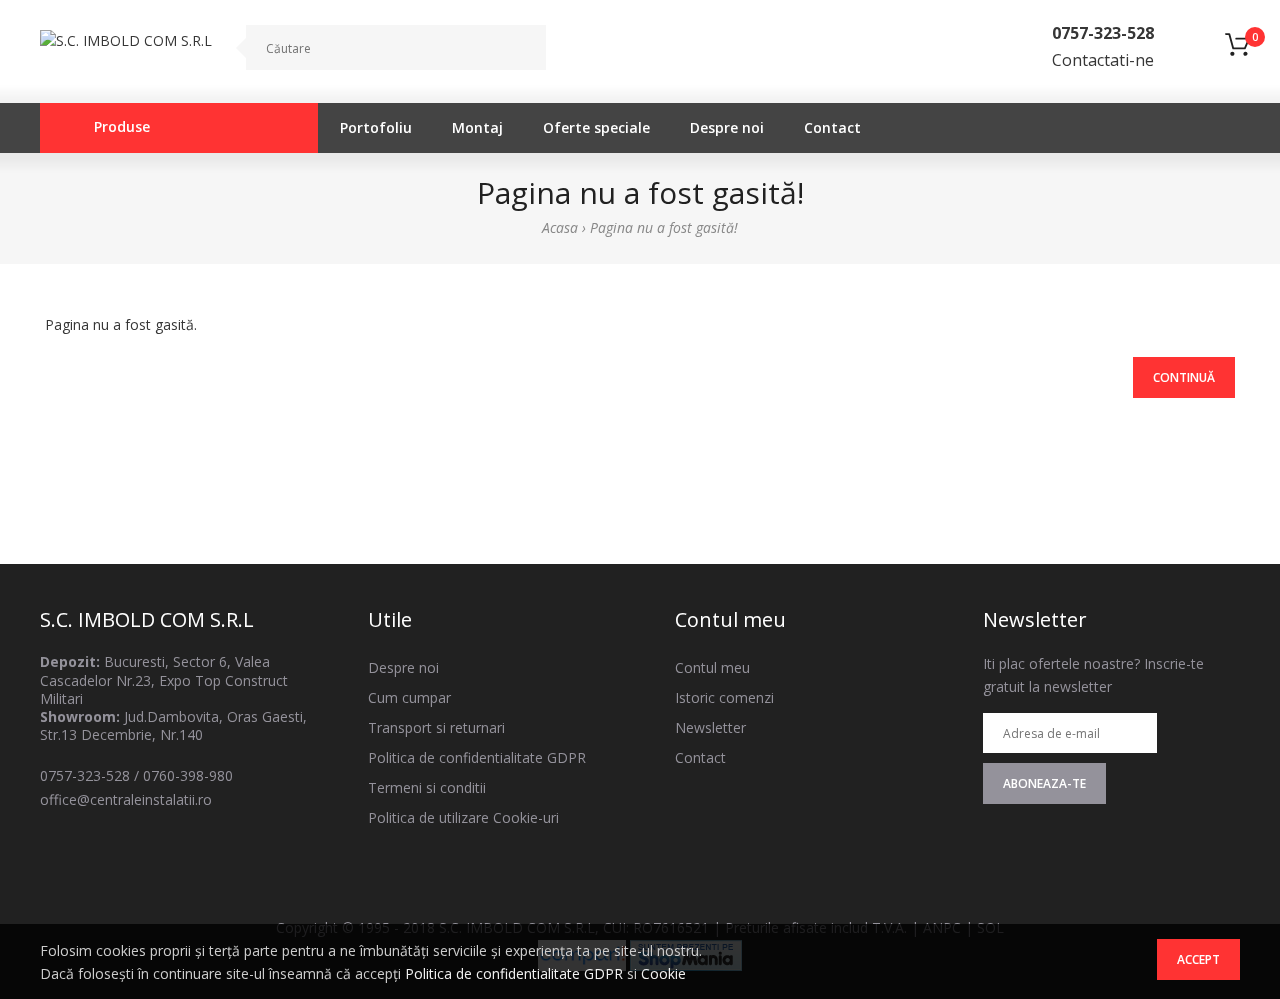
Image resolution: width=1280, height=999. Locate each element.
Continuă (1184, 377)
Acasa (560, 227)
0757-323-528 (85, 775)
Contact (700, 757)
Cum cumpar (409, 697)
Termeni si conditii (427, 787)
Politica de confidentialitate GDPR (514, 973)
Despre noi (403, 667)
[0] (1237, 53)
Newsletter (710, 727)
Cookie (663, 973)
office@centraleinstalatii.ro (126, 799)
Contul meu (712, 667)
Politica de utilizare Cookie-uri (463, 817)
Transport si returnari (436, 727)
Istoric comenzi (724, 697)
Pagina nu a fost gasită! (664, 227)
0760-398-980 (188, 775)
